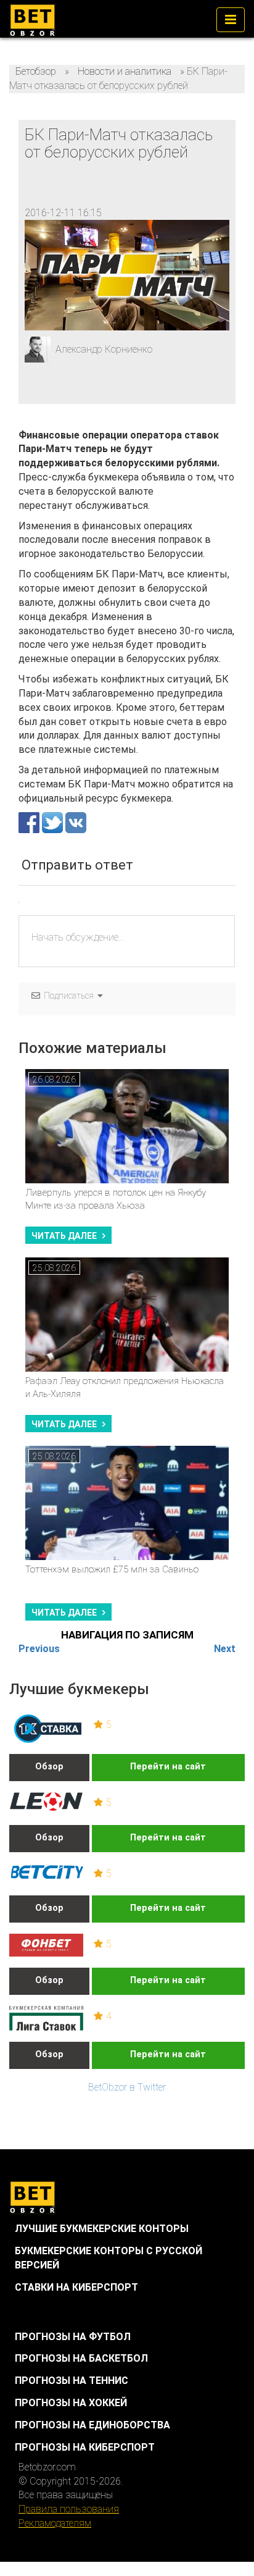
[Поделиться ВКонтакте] (76, 822)
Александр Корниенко (104, 349)
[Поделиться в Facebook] (30, 822)
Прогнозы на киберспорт (85, 2447)
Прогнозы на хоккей (71, 2403)
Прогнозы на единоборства (92, 2425)
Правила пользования (69, 2509)
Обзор (49, 1767)
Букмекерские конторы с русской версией (109, 2258)
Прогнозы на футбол (73, 2337)
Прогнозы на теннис (72, 2381)
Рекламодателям (55, 2523)
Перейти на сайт (168, 1767)
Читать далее (64, 1236)
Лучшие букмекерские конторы (102, 2229)
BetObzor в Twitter (127, 2087)
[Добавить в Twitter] (54, 822)
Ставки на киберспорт (76, 2287)
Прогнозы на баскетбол (81, 2358)
